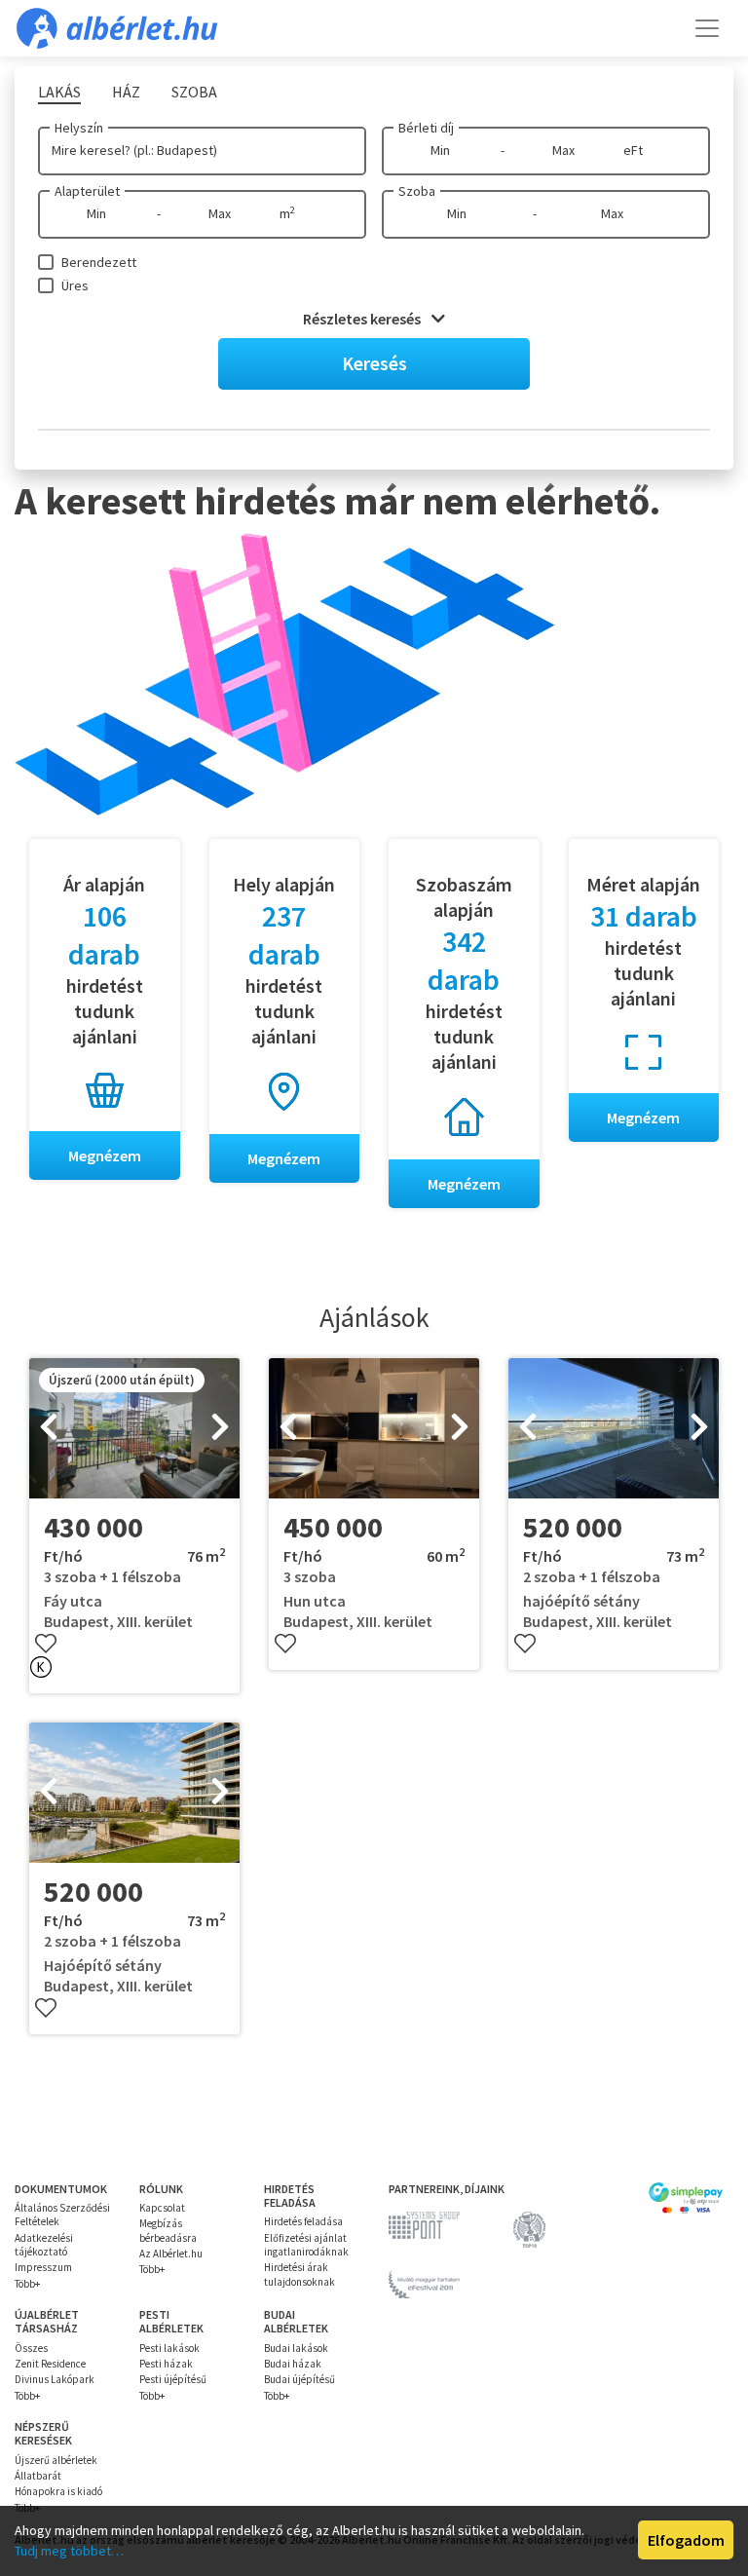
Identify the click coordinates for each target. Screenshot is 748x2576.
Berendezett (99, 262)
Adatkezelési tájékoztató (44, 2245)
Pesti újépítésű (173, 2379)
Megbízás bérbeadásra (168, 2230)
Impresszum (43, 2267)
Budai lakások (296, 2348)
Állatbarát (38, 2476)
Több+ (27, 2284)
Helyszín (79, 128)
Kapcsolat (162, 2208)
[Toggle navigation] (707, 28)
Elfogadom (686, 2540)
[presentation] (49, 1428)
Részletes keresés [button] (363, 319)
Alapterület (87, 191)
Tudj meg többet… (69, 2551)
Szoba (417, 191)
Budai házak (293, 2364)
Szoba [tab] (194, 92)
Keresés (374, 363)
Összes (31, 2348)
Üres (75, 285)
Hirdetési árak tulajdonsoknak (299, 2274)
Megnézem (105, 1155)
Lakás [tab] (59, 92)
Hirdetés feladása (303, 2221)
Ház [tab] (126, 92)
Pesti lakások (169, 2348)
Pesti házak (166, 2364)
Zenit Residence (50, 2364)
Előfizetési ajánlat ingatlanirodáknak (306, 2245)
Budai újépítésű (299, 2379)
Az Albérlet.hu (171, 2254)
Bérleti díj (426, 128)
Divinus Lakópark (55, 2379)
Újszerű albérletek (56, 2460)
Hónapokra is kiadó (58, 2491)
